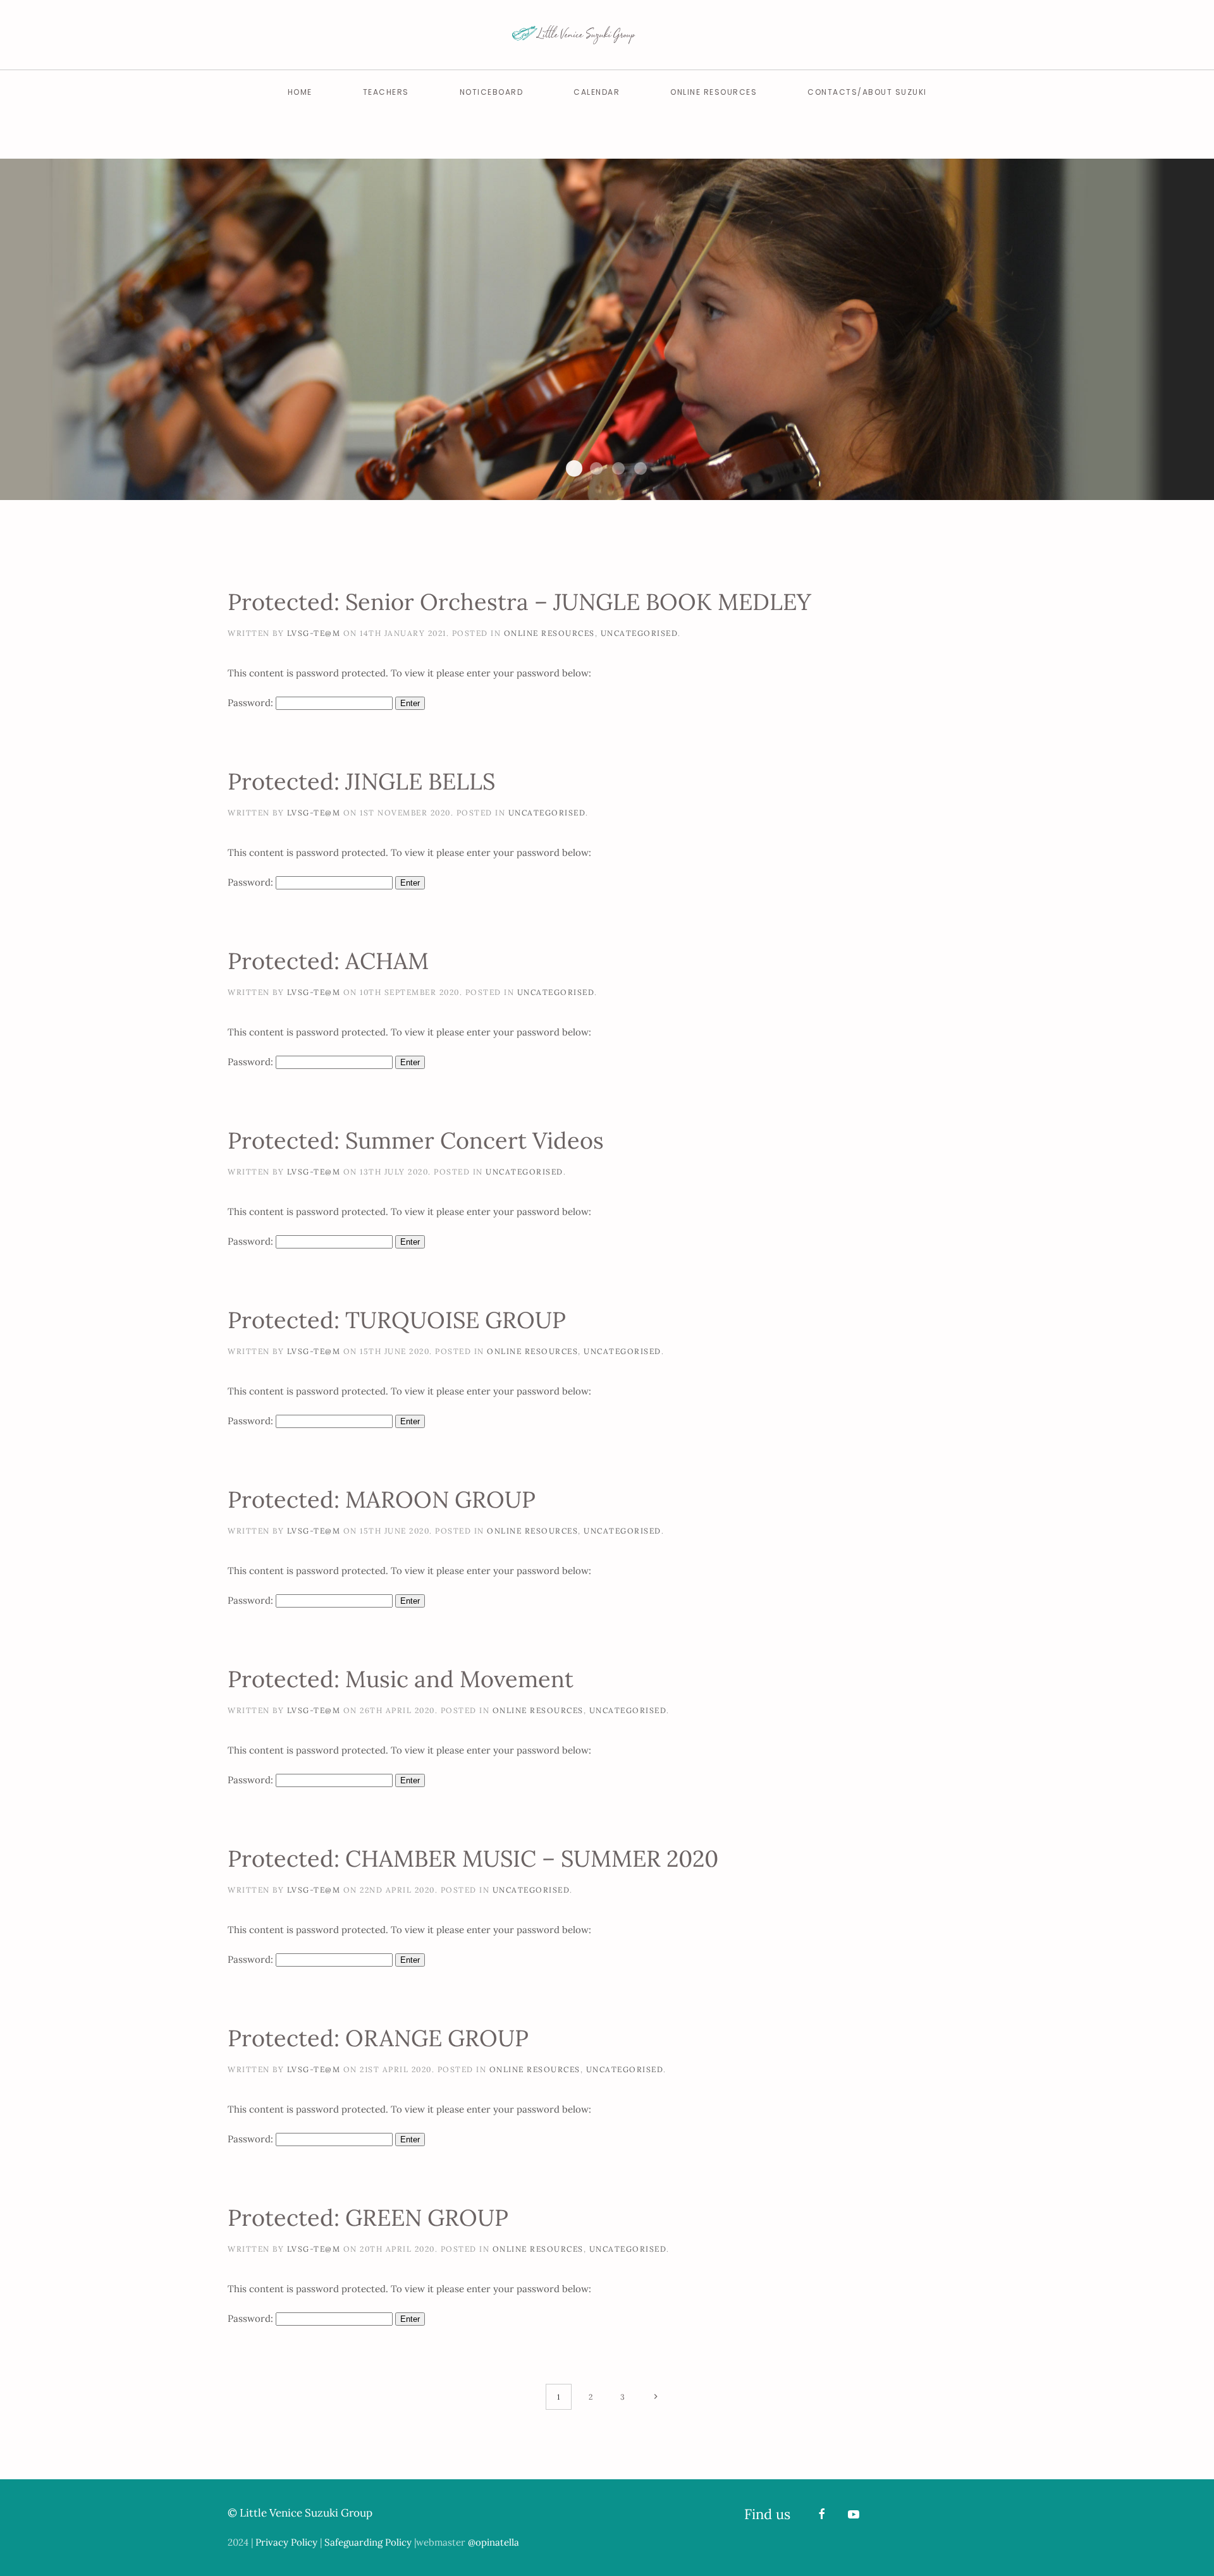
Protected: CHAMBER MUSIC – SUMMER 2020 (473, 1859)
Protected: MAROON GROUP (382, 1499)
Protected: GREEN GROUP (368, 2218)
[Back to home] (607, 35)
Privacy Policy (286, 2542)
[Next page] (655, 2397)
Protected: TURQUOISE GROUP (397, 1320)
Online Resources (714, 92)
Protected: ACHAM (328, 961)
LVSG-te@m (314, 633)
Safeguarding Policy (368, 2542)
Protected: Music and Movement (401, 1679)
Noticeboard (492, 92)
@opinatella (494, 2542)
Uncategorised (640, 633)
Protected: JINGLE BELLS (361, 781)
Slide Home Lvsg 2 (574, 468)
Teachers (386, 92)
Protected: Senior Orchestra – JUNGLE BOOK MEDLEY (519, 602)
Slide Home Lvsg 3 (596, 468)
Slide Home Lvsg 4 (618, 468)
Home (300, 92)
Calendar (597, 92)
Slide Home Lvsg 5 (641, 468)
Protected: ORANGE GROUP (378, 2038)
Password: (252, 703)
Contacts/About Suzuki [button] (867, 92)
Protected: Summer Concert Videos (416, 1140)
